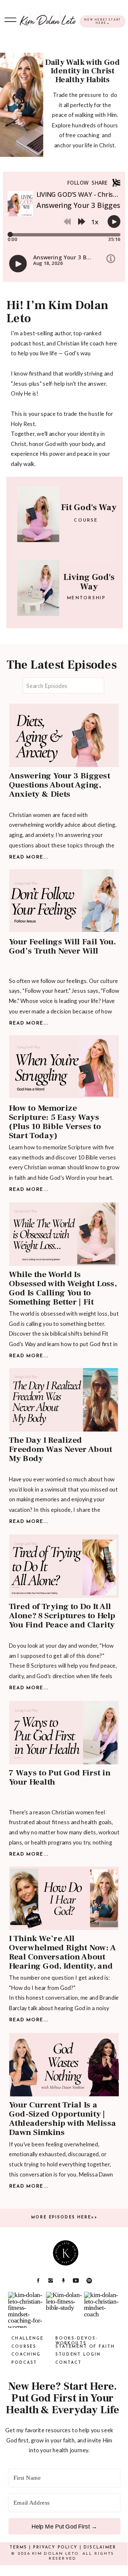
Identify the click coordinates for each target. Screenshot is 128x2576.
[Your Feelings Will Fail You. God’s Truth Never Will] (64, 901)
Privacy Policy (55, 2547)
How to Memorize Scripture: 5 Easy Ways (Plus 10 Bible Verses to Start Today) (55, 1122)
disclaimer (100, 2547)
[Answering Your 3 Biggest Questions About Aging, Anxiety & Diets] (64, 735)
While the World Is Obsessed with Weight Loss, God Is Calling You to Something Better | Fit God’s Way (63, 1293)
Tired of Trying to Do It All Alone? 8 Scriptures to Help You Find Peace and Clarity (62, 1616)
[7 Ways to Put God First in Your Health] (64, 1733)
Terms (18, 2547)
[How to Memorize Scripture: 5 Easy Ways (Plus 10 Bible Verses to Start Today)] (64, 1067)
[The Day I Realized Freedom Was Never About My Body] (64, 1400)
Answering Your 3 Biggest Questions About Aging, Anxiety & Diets (59, 785)
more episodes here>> (64, 2217)
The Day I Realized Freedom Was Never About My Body (60, 1449)
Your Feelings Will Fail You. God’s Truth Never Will (63, 946)
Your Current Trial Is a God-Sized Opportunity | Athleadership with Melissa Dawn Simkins (63, 2119)
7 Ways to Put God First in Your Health (60, 1778)
